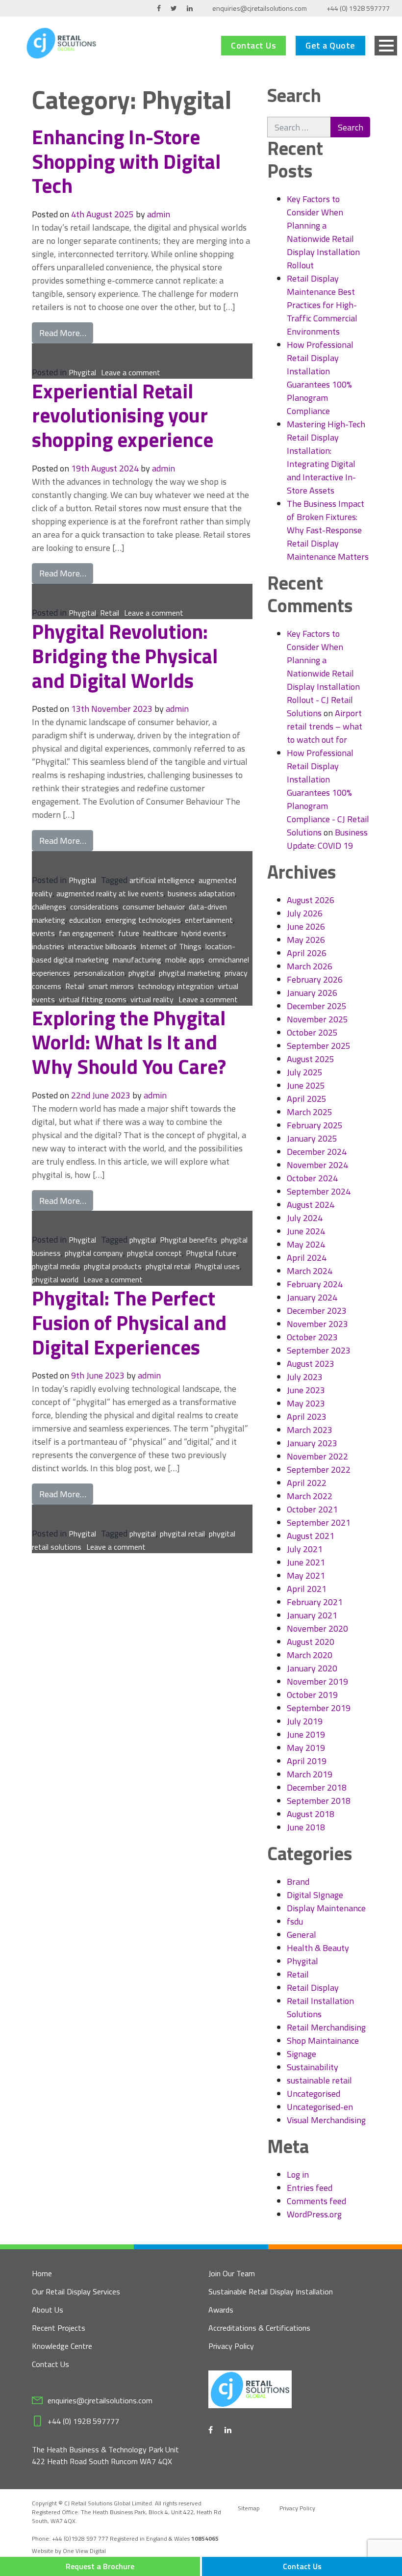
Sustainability (313, 2067)
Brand (298, 1882)
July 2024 (305, 1218)
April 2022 (307, 1483)
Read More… (66, 333)
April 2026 (307, 953)
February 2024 (315, 1284)
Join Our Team (232, 2273)
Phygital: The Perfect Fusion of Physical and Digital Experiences (129, 1322)
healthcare (160, 933)
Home (42, 2273)
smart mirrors (111, 986)
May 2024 (306, 1244)
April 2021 (307, 1589)
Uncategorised (314, 2094)
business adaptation (201, 893)
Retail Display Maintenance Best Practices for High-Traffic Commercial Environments (322, 305)
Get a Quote (330, 45)
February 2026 (315, 979)
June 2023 (306, 1390)
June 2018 (306, 1827)
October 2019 (312, 1695)
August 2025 (311, 1059)
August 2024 (311, 1205)
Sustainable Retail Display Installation (271, 2291)
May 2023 (306, 1403)
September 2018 (319, 1801)
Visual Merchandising (326, 2120)
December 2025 (317, 1006)
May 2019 (306, 1748)
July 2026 (305, 913)
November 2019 (317, 1681)
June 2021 (306, 1562)
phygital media (56, 1266)
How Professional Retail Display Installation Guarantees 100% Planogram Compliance (320, 378)
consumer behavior (154, 907)
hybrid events (204, 933)
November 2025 (317, 1019)
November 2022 (317, 1456)
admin (159, 214)
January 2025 (312, 1138)
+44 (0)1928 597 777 (81, 2538)
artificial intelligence (162, 880)
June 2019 (306, 1734)
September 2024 (319, 1191)
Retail (110, 613)
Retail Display (313, 1988)
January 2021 (312, 1615)
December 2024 (317, 1152)
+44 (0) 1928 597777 (358, 8)
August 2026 (311, 900)
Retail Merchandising (326, 2027)
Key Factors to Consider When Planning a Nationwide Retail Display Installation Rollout (323, 232)
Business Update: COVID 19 (327, 839)
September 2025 (319, 1046)
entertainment (209, 920)
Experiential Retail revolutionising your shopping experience (125, 415)
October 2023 (312, 1337)
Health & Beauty (318, 1948)
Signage (301, 2054)
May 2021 (306, 1575)
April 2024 (307, 1258)
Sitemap (249, 2508)
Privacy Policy (231, 2346)
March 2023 (310, 1430)
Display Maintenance (326, 1908)
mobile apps (185, 960)
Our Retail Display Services (76, 2291)
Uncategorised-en (320, 2107)
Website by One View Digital (69, 2551)
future (129, 933)
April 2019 (307, 1761)
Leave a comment (131, 372)
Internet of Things (171, 946)
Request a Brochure (100, 2566)
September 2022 (319, 1470)
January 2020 (312, 1668)
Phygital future (211, 1253)
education (85, 920)
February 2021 (315, 1602)
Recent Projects (59, 2328)
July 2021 (305, 1549)
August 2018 (311, 1814)
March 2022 (310, 1496)
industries (48, 946)
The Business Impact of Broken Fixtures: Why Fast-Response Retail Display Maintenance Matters (328, 530)
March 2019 (310, 1774)
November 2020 (317, 1628)
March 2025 (310, 1112)
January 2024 (312, 1297)
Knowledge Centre (62, 2346)
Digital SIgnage (315, 1895)
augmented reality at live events (110, 893)
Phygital (82, 372)
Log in (298, 2174)
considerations (94, 907)
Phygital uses (217, 1266)
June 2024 (306, 1231)
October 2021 (312, 1509)
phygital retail (168, 1266)
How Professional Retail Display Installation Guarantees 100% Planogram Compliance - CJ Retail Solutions (328, 793)
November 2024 (317, 1165)
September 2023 (319, 1350)
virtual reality (152, 999)
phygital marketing (190, 973)
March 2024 (310, 1271)
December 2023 (317, 1311)
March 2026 (310, 966)
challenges (49, 907)
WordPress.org (314, 2214)
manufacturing (137, 960)
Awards (221, 2310)
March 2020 (310, 1655)
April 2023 (307, 1417)
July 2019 (305, 1721)
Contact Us (253, 45)
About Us (48, 2310)
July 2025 (305, 1072)
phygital (142, 973)
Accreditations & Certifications (259, 2328)
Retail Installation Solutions (320, 2007)
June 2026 (306, 926)
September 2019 (319, 1708)
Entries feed (310, 2188)
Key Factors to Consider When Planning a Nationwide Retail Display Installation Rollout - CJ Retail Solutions (323, 673)
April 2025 (307, 1099)
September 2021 (319, 1522)
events (43, 933)
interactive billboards (102, 946)
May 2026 (306, 940)
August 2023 (311, 1364)
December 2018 (317, 1787)
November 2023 (317, 1324)
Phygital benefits (188, 1240)
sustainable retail (319, 2080)
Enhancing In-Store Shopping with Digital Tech (126, 161)
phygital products (113, 1266)
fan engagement (87, 933)
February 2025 (315, 1125)
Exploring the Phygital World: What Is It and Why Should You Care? (129, 1042)
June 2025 (306, 1085)
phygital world (55, 1279)
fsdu (295, 1921)
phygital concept (154, 1253)
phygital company (94, 1253)
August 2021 (311, 1536)
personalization (99, 973)
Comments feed (316, 2201)
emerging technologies (143, 920)
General (301, 1935)
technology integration (176, 986)
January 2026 (312, 993)
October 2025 (312, 1032)
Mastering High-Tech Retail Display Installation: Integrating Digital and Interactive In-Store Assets (326, 457)
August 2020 (311, 1642)
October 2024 (312, 1178)
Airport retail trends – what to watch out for (325, 726)
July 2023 (305, 1377)
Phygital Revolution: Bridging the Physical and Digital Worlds (125, 655)
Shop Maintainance (323, 2041)
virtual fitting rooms (93, 999)
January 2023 (312, 1443)
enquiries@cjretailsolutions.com (260, 8)
